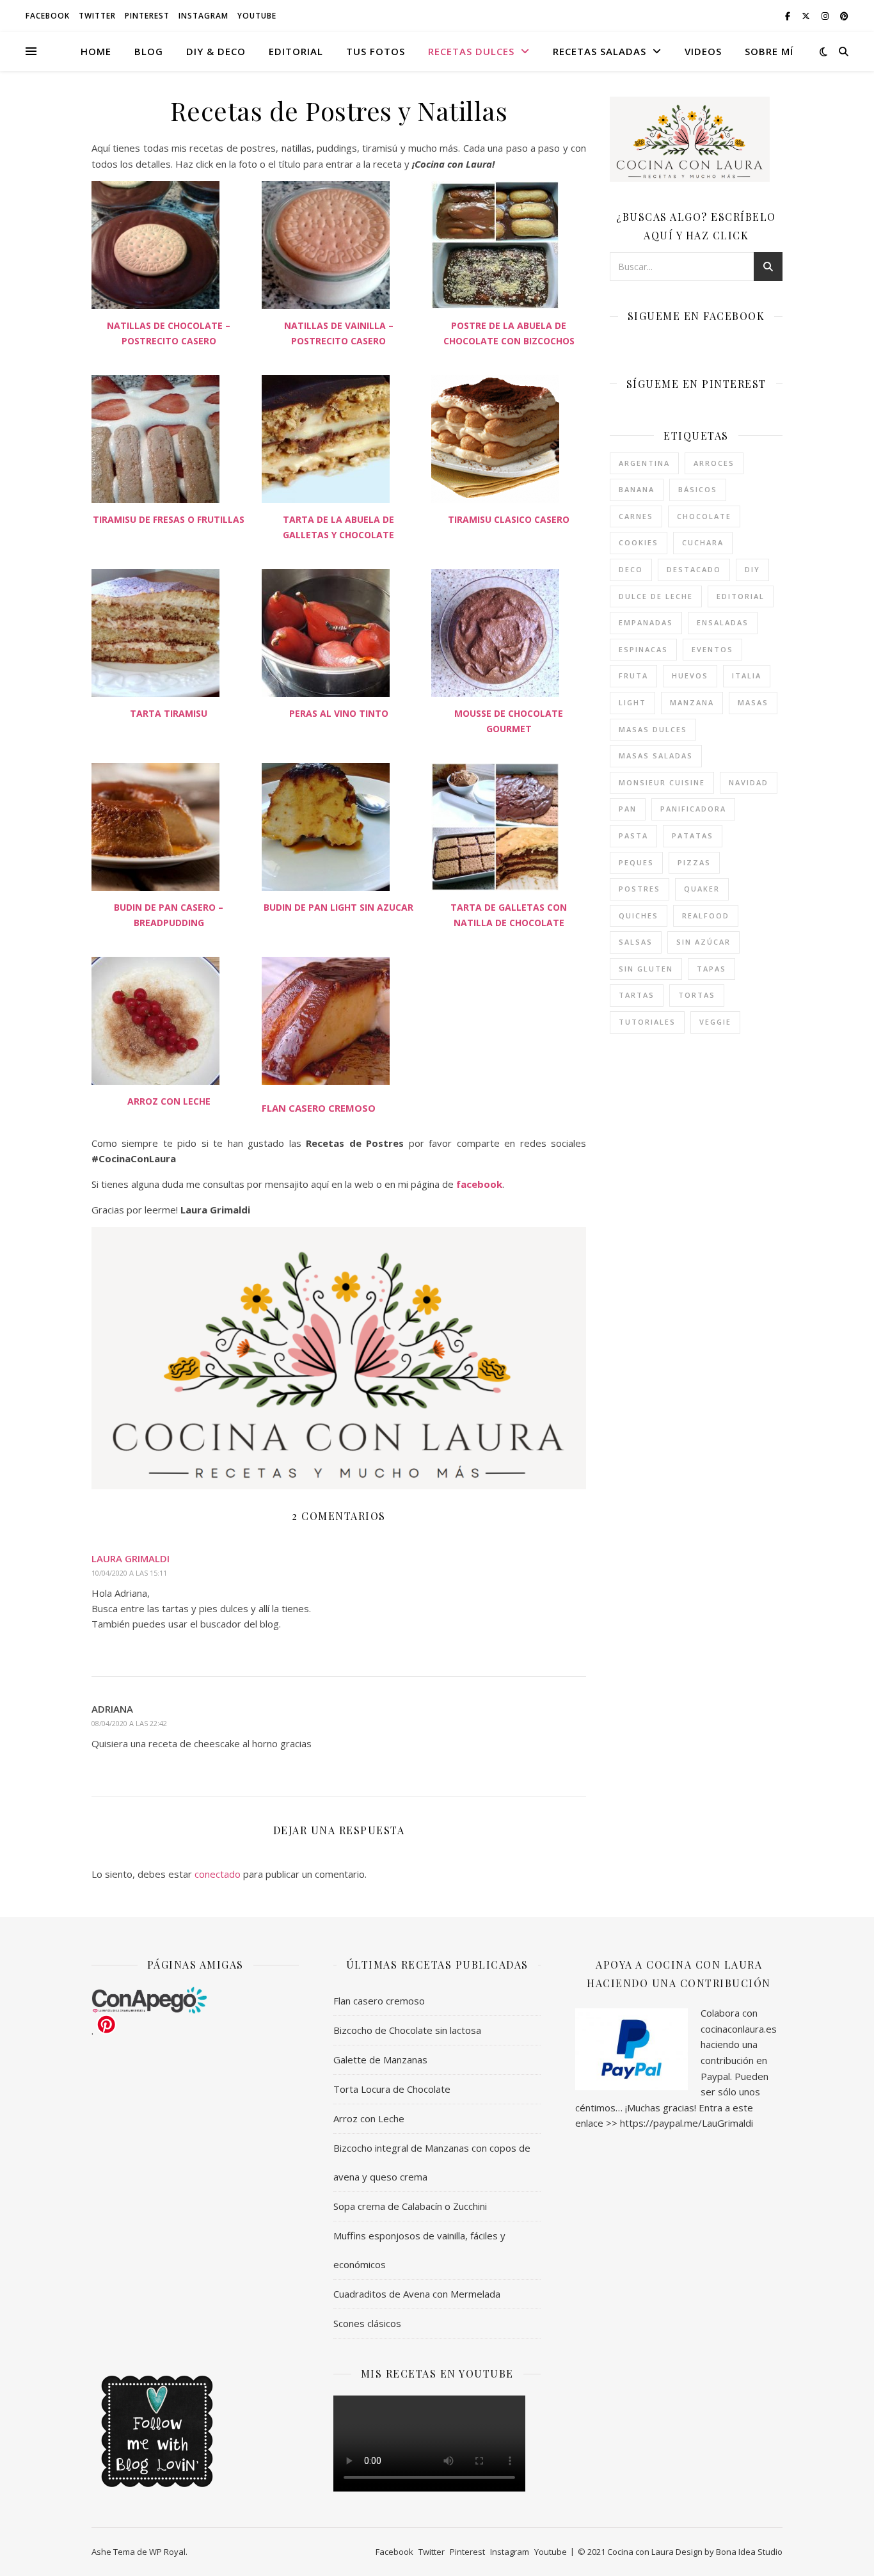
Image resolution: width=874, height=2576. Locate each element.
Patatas (693, 836)
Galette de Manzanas (380, 2060)
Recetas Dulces (471, 51)
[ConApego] (195, 2000)
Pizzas (694, 862)
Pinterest (147, 16)
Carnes (636, 516)
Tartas (637, 995)
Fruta (633, 676)
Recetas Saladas (600, 51)
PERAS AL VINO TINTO (339, 713)
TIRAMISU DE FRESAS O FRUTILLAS (169, 519)
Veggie (715, 1022)
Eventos (712, 649)
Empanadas (646, 622)
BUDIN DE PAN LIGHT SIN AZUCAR (338, 907)
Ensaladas (723, 622)
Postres (640, 889)
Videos (703, 51)
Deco (631, 569)
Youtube (257, 16)
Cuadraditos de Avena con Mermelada (417, 2294)
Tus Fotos (376, 51)
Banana (637, 489)
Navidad (749, 782)
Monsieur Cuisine (662, 782)
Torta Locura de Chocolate (392, 2089)
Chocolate (704, 516)
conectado (218, 1874)
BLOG (149, 51)
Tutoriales (647, 1022)
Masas (753, 702)
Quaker (702, 889)
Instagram (203, 16)
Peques (636, 862)
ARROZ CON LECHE (169, 1101)
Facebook (48, 16)
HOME (96, 51)
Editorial (296, 51)
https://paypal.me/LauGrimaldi (687, 2123)
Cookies (639, 542)
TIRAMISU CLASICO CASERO (509, 519)
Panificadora (693, 809)
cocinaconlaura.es (739, 2029)
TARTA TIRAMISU (169, 713)
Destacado (694, 569)
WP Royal (167, 2552)
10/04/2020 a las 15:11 (129, 1573)
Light (632, 702)
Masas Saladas (656, 756)
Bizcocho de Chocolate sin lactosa (407, 2030)
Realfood (706, 916)
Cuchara (703, 542)
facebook (479, 1184)
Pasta (633, 836)
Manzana (692, 702)
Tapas (711, 969)
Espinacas (643, 649)
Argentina (644, 463)
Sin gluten (646, 969)
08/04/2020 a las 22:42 (129, 1723)
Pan (628, 809)
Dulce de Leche (656, 596)
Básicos (698, 489)
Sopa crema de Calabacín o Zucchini (410, 2206)
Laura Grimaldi (131, 1558)
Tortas (697, 995)
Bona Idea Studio (749, 2552)
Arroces (714, 463)
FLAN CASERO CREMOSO (319, 1108)
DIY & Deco (216, 51)
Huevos (690, 676)
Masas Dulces (653, 729)
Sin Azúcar (703, 942)
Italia (747, 676)
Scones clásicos (367, 2323)
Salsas (636, 942)
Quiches (639, 916)
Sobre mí (769, 51)
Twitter (97, 16)
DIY (752, 569)
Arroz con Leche (369, 2118)
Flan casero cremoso (379, 2001)
